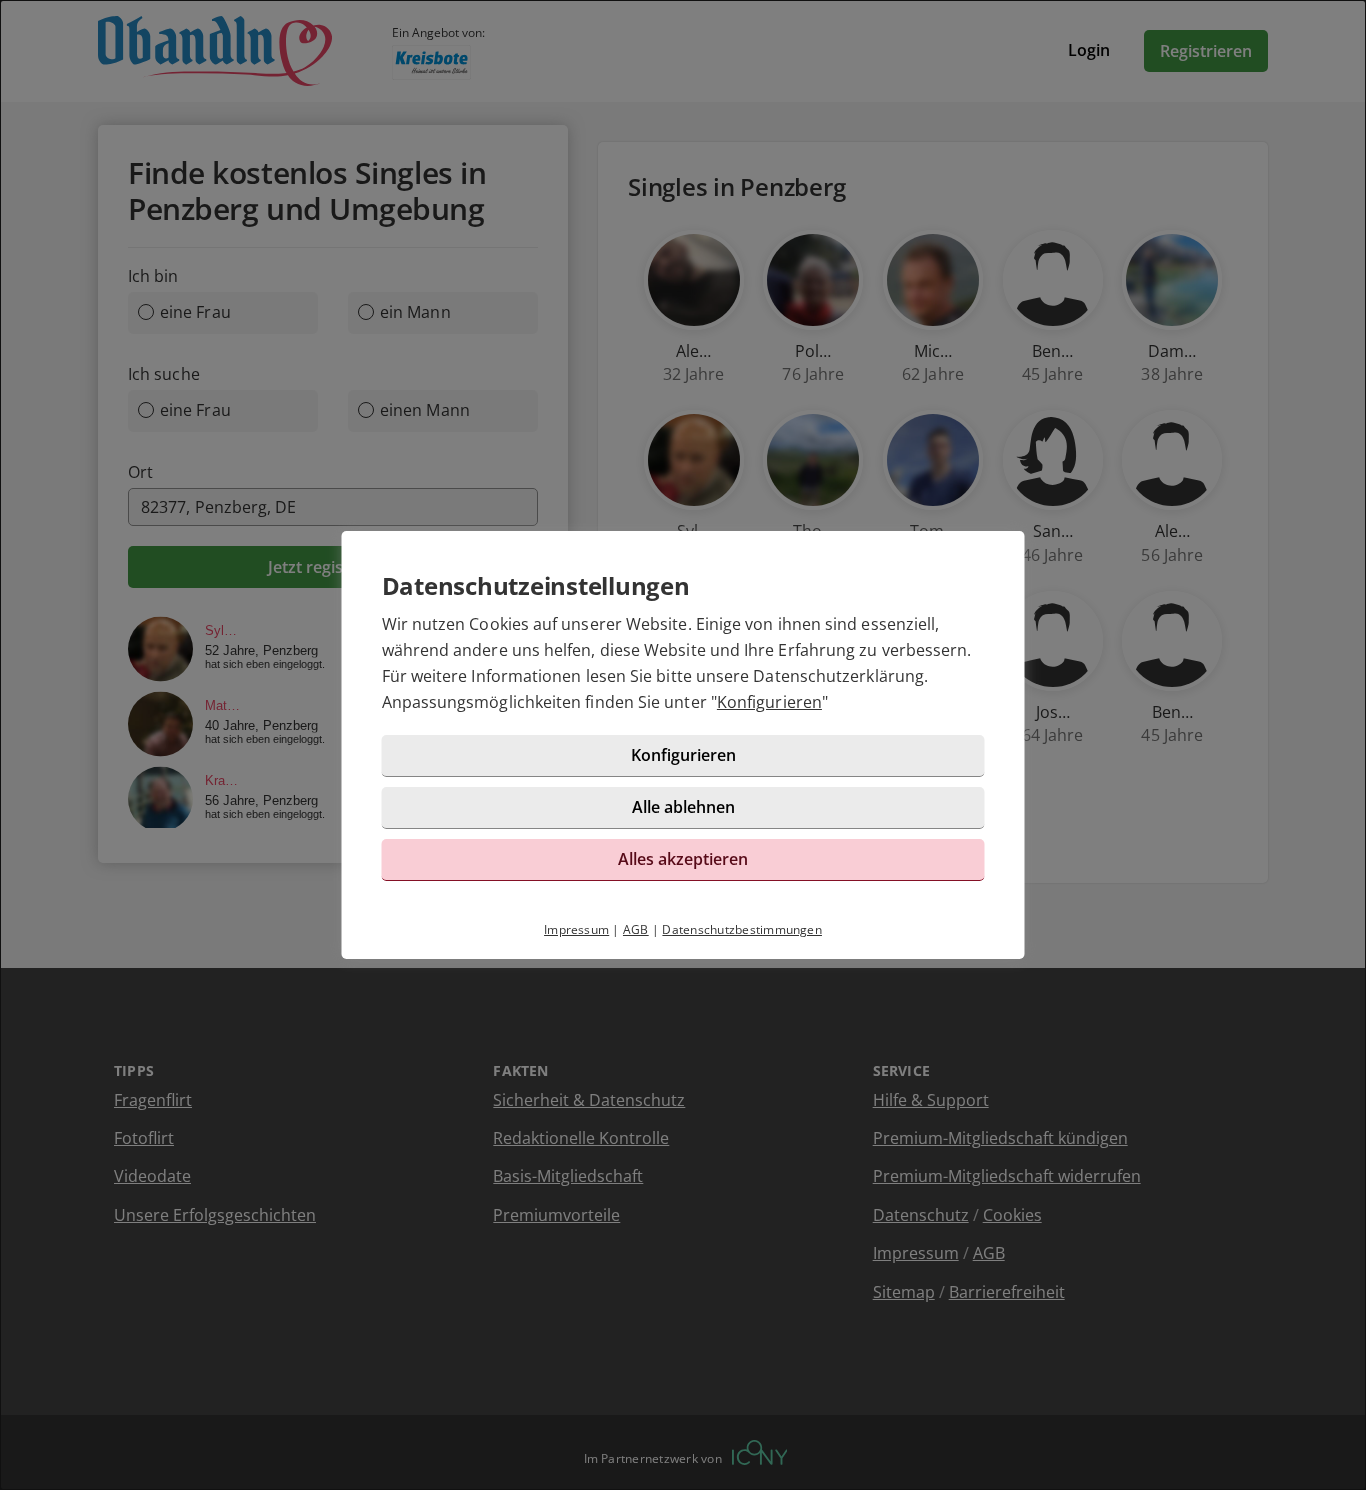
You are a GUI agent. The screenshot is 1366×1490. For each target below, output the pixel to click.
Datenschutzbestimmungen (742, 929)
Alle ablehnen (683, 807)
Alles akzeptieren (683, 859)
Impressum (576, 929)
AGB (636, 929)
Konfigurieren (769, 702)
